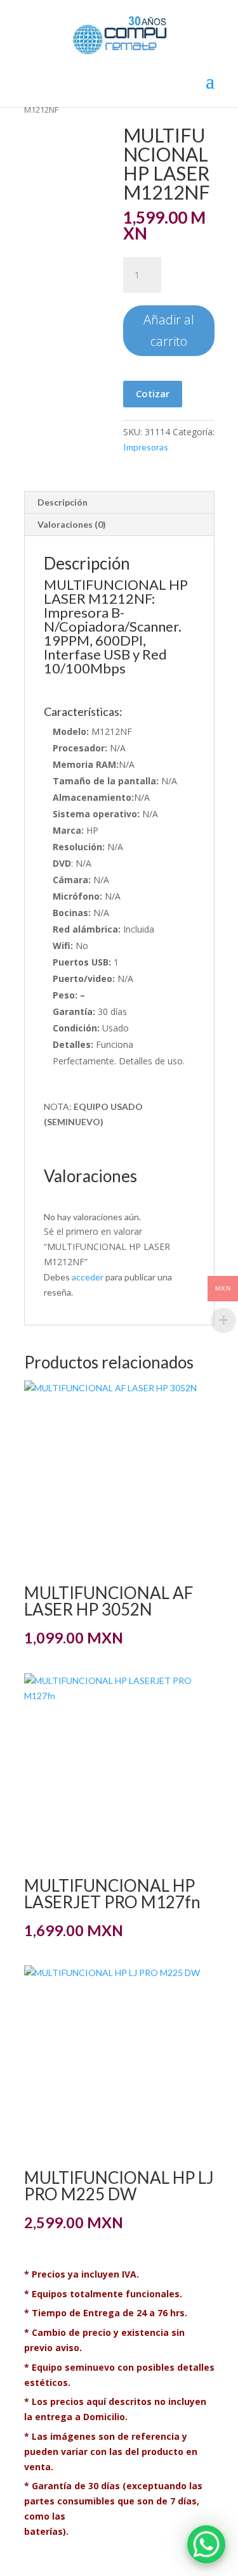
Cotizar (153, 393)
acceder (88, 1277)
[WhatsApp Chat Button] (206, 2544)
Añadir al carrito (169, 330)
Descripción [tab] (63, 502)
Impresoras (146, 447)
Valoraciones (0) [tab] (72, 524)
